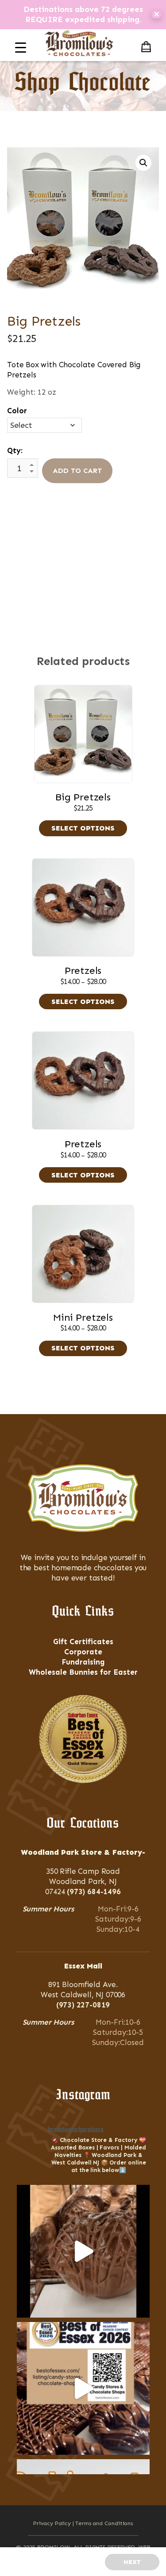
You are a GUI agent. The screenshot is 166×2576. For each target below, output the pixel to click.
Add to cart (77, 471)
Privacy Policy (52, 2523)
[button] (143, 163)
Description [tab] (79, 537)
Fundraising (83, 1662)
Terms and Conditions (104, 2523)
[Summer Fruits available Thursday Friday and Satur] (83, 2251)
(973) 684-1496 (94, 1892)
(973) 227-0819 (83, 2005)
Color (17, 411)
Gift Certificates (83, 1642)
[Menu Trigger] (21, 48)
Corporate (83, 1652)
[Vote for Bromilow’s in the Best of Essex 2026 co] (83, 2388)
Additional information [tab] (83, 555)
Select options (83, 828)
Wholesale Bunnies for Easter (83, 1672)
